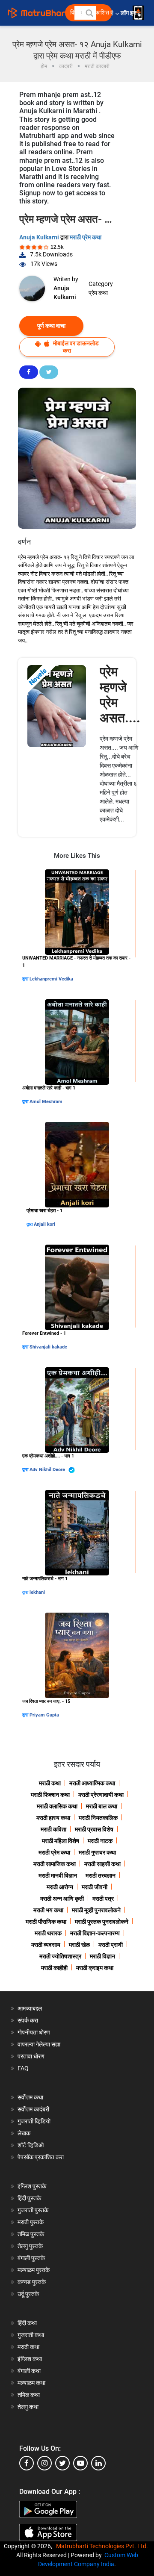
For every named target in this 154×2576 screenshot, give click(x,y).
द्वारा (26, 979)
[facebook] (27, 2463)
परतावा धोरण (32, 2056)
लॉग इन (130, 13)
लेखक (24, 2133)
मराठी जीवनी (95, 1887)
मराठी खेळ (79, 1945)
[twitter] (62, 2463)
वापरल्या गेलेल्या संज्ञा (39, 2044)
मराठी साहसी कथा (102, 1864)
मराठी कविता (53, 1829)
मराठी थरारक (48, 1933)
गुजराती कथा (31, 2335)
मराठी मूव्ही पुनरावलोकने (96, 1910)
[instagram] (44, 2463)
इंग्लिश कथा (30, 2359)
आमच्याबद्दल (30, 2008)
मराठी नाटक (100, 1841)
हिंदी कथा (27, 2323)
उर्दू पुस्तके (28, 2294)
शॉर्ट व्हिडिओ (31, 2145)
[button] (89, 13)
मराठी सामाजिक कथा (55, 1864)
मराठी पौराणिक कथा (46, 1922)
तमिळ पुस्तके (31, 2234)
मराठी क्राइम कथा (95, 1968)
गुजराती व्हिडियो (34, 2121)
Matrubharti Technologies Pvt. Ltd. (103, 2546)
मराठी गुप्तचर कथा (97, 1852)
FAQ (23, 2068)
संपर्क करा (28, 2020)
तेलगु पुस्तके (30, 2246)
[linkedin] (98, 2463)
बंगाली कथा (29, 2371)
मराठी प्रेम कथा (86, 237)
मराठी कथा (50, 1783)
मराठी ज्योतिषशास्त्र (60, 1956)
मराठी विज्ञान (102, 1956)
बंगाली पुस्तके (31, 2258)
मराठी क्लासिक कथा (57, 1806)
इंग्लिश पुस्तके (32, 2186)
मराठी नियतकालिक (98, 1818)
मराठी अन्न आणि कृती (62, 1899)
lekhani (37, 1592)
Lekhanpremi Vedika (51, 979)
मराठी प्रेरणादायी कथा (101, 1795)
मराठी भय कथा (48, 1910)
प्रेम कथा (98, 293)
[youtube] (80, 2463)
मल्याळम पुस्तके (34, 2270)
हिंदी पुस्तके (29, 2198)
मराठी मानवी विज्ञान (58, 1875)
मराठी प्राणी (111, 1945)
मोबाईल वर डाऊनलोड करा (75, 347)
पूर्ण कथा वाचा (51, 326)
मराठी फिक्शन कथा (50, 1795)
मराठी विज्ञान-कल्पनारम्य (95, 1933)
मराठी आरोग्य (60, 1887)
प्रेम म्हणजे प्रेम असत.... (120, 695)
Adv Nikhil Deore (48, 1470)
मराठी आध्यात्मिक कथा (92, 1783)
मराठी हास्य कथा (53, 1818)
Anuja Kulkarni (40, 237)
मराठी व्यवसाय (46, 1945)
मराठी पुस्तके (31, 2222)
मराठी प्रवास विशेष (94, 1829)
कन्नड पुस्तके (32, 2282)
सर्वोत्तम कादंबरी (33, 2109)
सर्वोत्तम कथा (30, 2097)
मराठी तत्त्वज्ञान (101, 1875)
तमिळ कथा (29, 2395)
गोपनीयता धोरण (34, 2032)
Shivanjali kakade (48, 1347)
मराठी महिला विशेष (61, 1841)
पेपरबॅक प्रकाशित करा (41, 2157)
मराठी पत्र (103, 1899)
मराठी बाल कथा (102, 1806)
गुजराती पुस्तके (33, 2210)
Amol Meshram (46, 1102)
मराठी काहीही (54, 1968)
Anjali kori (44, 1224)
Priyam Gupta (44, 1715)
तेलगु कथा (28, 2407)
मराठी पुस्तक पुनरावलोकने (102, 1922)
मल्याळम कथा (31, 2383)
